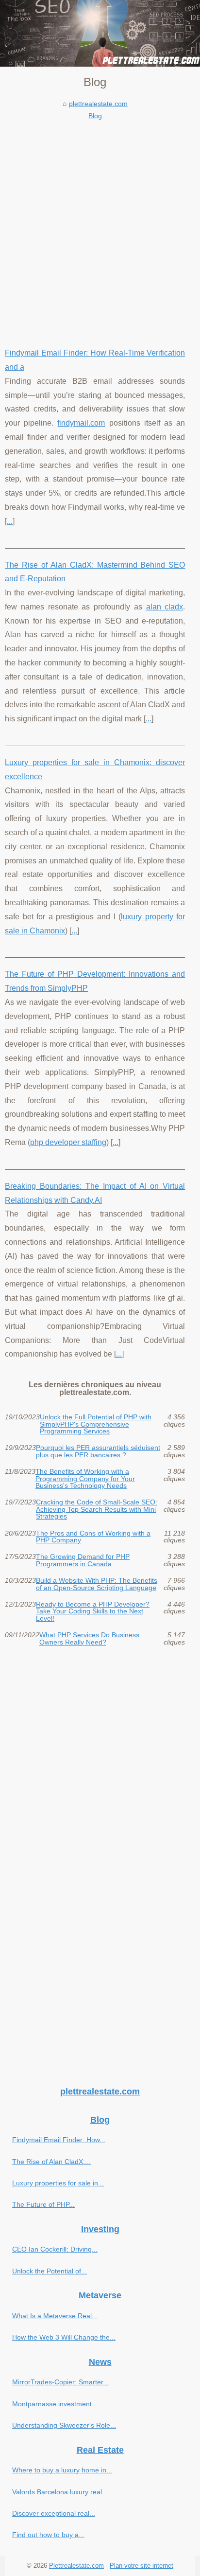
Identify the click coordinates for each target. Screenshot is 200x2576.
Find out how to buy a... (48, 2535)
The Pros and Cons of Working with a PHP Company (93, 1537)
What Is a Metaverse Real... (55, 2316)
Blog (95, 116)
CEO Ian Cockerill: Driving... (55, 2249)
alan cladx (165, 607)
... (10, 521)
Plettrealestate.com (76, 2566)
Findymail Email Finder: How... (59, 2140)
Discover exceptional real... (54, 2513)
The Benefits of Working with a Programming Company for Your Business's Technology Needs (85, 1478)
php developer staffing (68, 1142)
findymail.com (81, 423)
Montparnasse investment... (55, 2404)
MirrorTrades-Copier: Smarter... (60, 2382)
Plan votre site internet (142, 2566)
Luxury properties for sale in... (58, 2183)
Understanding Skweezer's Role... (64, 2425)
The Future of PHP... (43, 2204)
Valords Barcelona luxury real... (60, 2492)
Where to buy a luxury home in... (62, 2470)
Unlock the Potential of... (50, 2271)
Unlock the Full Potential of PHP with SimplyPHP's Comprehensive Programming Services (96, 1424)
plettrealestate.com (98, 104)
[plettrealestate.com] (100, 33)
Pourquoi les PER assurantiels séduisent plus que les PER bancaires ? (98, 1451)
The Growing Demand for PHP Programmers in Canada (83, 1560)
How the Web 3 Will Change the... (64, 2337)
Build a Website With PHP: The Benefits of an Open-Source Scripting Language (97, 1584)
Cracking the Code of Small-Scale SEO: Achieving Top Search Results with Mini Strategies (97, 1509)
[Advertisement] (100, 227)
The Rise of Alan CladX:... (51, 2162)
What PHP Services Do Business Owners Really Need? (89, 1638)
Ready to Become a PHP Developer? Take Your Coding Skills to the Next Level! (93, 1611)
